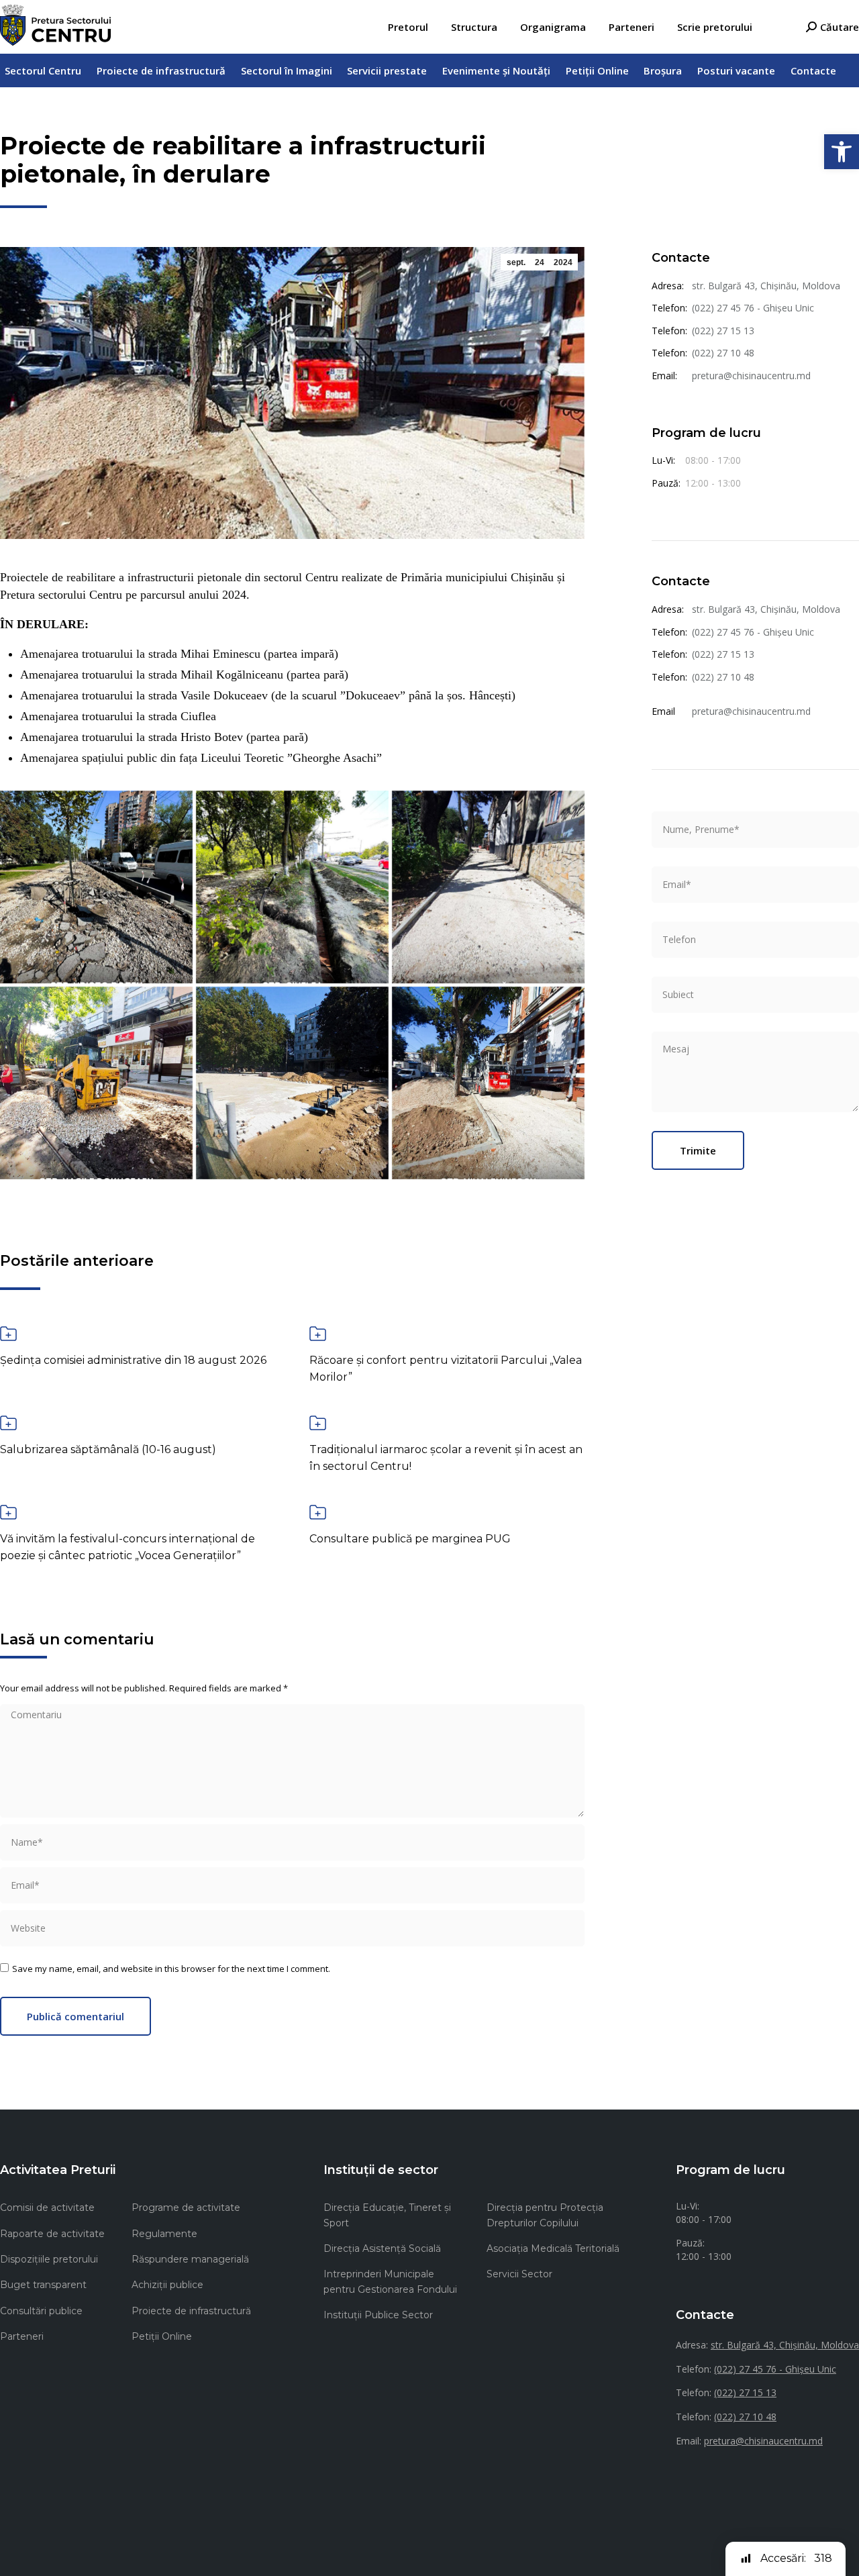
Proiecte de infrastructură (191, 2311)
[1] (488, 1083)
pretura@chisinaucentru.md (751, 376)
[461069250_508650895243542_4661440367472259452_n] (292, 887)
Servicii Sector (519, 2274)
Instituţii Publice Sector (378, 2315)
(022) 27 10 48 (723, 353)
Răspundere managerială (190, 2259)
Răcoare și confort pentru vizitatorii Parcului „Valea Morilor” (446, 1369)
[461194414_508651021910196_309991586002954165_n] (292, 1083)
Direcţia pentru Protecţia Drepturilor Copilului (545, 2215)
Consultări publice (41, 2311)
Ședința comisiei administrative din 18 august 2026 (133, 1360)
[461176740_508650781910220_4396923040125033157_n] (96, 1083)
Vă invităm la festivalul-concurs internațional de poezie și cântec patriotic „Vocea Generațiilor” (128, 1547)
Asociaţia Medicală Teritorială (553, 2248)
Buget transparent (43, 2285)
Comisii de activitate (47, 2208)
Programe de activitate (186, 2208)
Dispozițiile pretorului (49, 2259)
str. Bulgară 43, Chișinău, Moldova (766, 286)
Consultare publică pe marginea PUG (410, 1539)
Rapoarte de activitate (52, 2234)
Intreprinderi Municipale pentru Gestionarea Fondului (390, 2281)
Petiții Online (162, 2336)
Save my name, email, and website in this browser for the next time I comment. (171, 1969)
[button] (842, 152)
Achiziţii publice (167, 2285)
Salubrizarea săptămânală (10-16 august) (108, 1449)
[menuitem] (408, 27)
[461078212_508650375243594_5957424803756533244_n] (488, 887)
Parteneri (22, 2336)
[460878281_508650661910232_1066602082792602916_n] (96, 887)
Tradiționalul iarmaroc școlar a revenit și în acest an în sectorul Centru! (446, 1458)
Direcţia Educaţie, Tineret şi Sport (387, 2215)
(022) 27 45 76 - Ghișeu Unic (753, 308)
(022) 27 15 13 (723, 331)
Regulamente (164, 2234)
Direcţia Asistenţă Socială (382, 2248)
